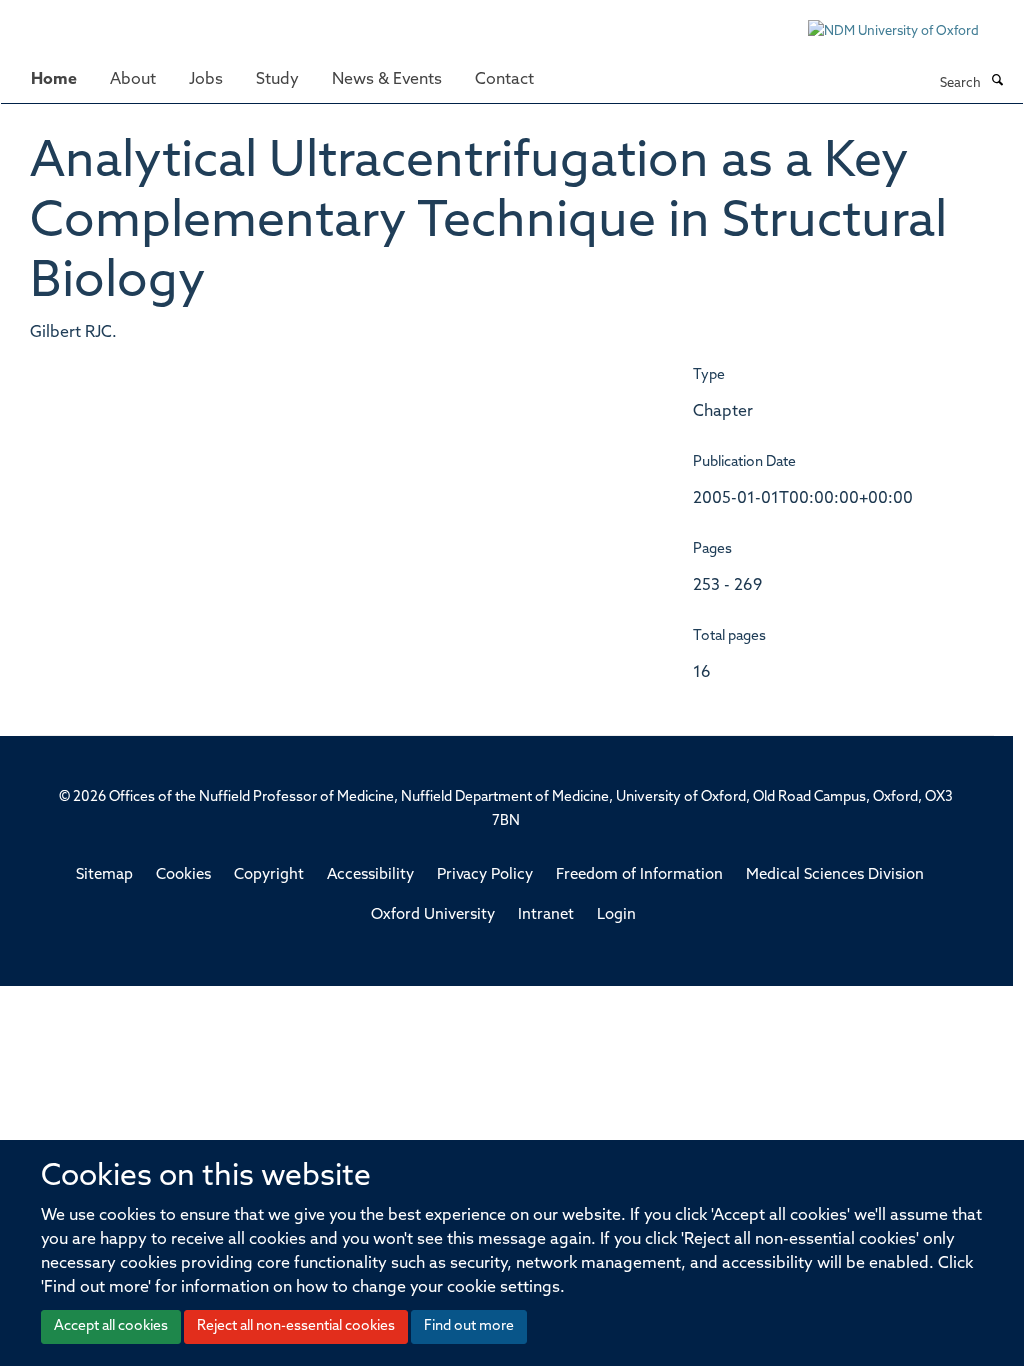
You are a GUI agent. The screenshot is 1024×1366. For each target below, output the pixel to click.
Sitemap (104, 875)
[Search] (997, 82)
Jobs (206, 80)
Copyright (269, 875)
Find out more (469, 1326)
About (133, 80)
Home (54, 80)
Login (616, 915)
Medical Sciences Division (835, 875)
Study (277, 80)
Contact (504, 80)
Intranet (546, 915)
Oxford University (433, 915)
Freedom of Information (639, 875)
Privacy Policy (485, 875)
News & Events (387, 80)
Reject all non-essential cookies (296, 1326)
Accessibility (370, 875)
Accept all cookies (111, 1326)
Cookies (183, 875)
